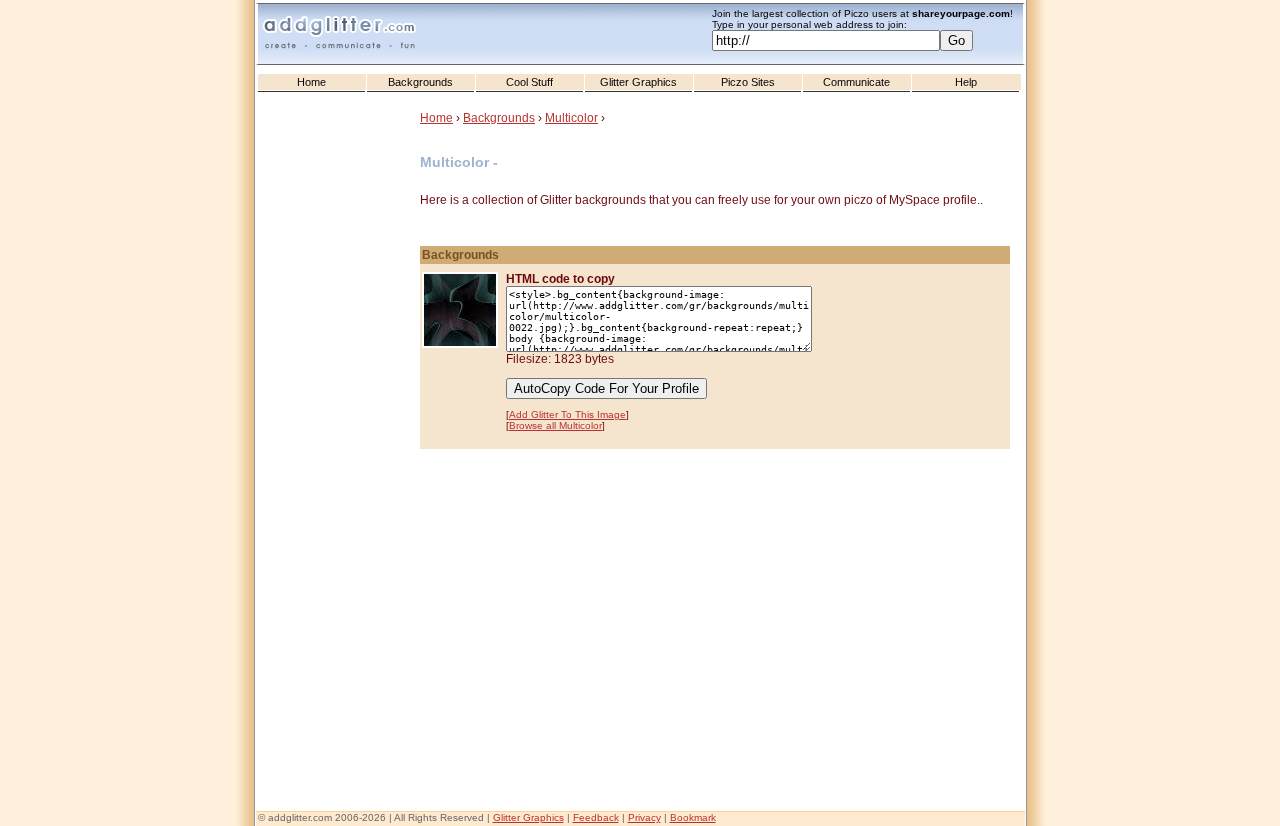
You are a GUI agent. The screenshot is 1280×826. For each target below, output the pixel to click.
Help (966, 82)
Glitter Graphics (638, 82)
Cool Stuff (529, 82)
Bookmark (693, 817)
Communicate (856, 82)
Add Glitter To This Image (567, 414)
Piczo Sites (748, 82)
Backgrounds (420, 82)
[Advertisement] (340, 501)
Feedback (596, 817)
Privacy (644, 817)
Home (311, 82)
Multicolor (571, 118)
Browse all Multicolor (555, 425)
